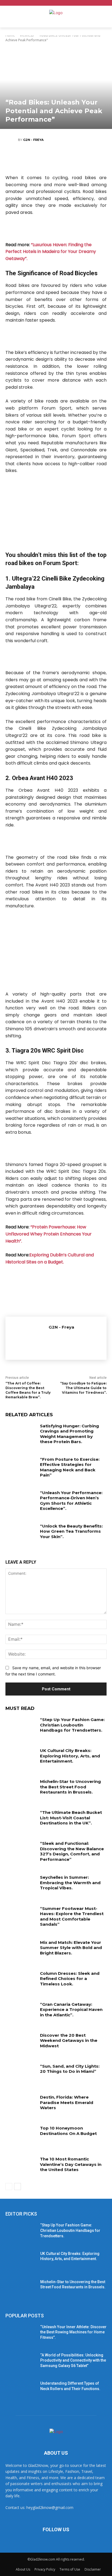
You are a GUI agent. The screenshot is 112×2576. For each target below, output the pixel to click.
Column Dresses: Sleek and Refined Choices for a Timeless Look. (70, 1979)
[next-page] (18, 2187)
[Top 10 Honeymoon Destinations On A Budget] (21, 2136)
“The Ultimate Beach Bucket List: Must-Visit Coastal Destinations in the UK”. (71, 1818)
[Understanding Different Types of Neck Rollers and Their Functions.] (21, 2391)
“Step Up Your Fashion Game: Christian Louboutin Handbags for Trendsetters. (72, 1725)
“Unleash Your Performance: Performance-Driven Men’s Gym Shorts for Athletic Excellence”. (71, 1501)
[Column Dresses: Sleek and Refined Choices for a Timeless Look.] (21, 1981)
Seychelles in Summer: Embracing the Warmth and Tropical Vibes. (70, 1883)
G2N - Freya (33, 140)
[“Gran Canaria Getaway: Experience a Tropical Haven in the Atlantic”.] (21, 2012)
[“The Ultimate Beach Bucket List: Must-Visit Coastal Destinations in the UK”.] (21, 1820)
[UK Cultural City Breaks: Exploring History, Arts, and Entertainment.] (21, 1758)
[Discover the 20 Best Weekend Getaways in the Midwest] (21, 2043)
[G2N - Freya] (12, 140)
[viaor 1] (56, 229)
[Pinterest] (56, 159)
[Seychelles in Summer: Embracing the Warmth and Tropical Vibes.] (21, 1885)
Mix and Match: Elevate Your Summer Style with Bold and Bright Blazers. (71, 1948)
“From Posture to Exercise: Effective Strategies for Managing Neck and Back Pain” (70, 1467)
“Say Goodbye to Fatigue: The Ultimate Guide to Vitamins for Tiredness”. (83, 1388)
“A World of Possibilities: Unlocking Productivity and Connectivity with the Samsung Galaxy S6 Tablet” (73, 2360)
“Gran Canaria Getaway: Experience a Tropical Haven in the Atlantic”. (71, 2010)
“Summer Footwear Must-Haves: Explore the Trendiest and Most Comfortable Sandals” (72, 1916)
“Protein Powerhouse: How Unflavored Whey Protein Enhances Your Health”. (49, 1234)
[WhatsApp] (72, 159)
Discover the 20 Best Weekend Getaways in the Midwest (69, 2040)
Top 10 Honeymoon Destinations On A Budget (68, 2131)
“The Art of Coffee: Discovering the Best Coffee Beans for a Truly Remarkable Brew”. (28, 1390)
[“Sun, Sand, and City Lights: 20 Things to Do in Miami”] (21, 2074)
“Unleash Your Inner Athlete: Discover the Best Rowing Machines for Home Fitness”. (73, 2332)
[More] (89, 159)
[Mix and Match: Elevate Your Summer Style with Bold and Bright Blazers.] (21, 1950)
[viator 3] (56, 657)
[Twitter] (39, 159)
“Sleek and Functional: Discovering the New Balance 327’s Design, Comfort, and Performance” (72, 1851)
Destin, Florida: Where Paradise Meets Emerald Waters (67, 2102)
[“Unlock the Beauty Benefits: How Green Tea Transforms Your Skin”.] (21, 1534)
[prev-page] (9, 2187)
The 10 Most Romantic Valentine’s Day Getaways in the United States (71, 2164)
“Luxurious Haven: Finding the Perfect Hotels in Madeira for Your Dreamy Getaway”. (51, 252)
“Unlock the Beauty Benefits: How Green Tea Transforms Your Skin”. (71, 1531)
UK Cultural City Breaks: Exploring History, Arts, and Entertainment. (70, 1756)
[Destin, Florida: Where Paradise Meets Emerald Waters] (21, 2105)
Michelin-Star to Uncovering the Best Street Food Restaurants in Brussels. (70, 1787)
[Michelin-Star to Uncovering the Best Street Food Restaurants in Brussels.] (21, 1789)
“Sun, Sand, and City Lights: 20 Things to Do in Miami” (70, 2069)
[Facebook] (23, 159)
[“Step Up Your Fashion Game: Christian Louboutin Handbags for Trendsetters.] (21, 1728)
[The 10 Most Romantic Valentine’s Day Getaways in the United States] (21, 2167)
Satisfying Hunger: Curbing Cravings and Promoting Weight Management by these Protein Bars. (69, 1434)
